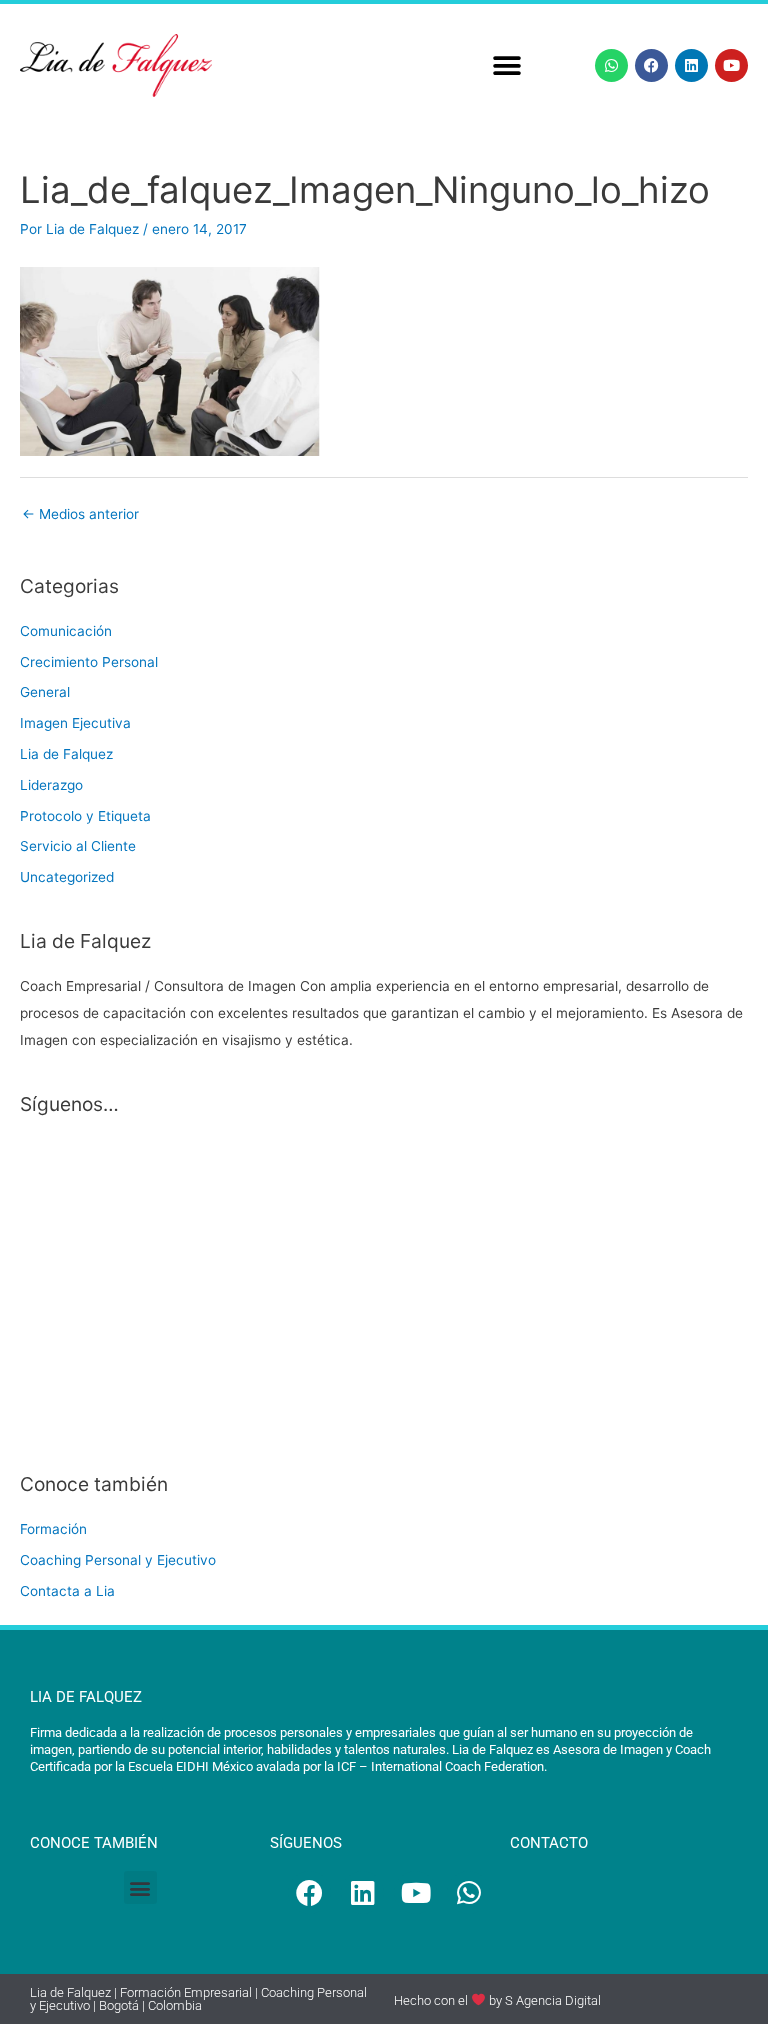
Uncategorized (67, 877)
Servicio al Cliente (78, 846)
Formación (53, 1529)
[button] (507, 65)
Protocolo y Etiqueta (85, 816)
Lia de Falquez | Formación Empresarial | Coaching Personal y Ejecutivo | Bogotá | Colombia (198, 1999)
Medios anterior (80, 514)
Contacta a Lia (67, 1591)
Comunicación (66, 631)
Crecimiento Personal (89, 662)
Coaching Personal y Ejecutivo (118, 1560)
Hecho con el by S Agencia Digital (497, 1999)
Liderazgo (51, 785)
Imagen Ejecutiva (75, 723)
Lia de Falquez (66, 754)
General (45, 692)
